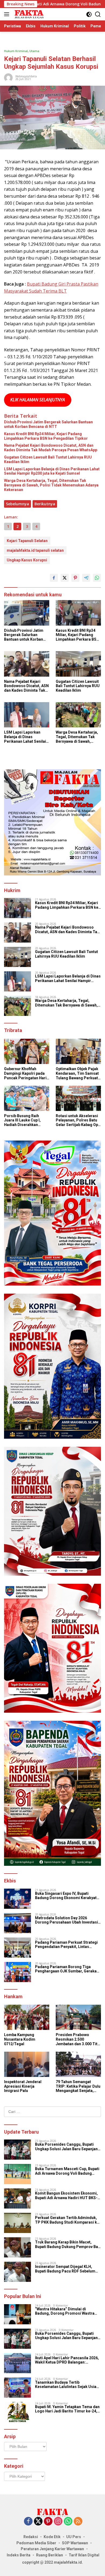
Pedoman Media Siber (36, 2543)
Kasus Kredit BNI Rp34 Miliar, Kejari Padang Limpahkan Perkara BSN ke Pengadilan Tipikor (46, 436)
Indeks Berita (19, 2555)
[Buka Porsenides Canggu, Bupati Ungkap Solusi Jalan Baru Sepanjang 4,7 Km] (17, 2150)
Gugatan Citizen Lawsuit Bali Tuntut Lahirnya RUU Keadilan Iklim (48, 459)
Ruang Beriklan (50, 2555)
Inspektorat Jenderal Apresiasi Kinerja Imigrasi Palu (23, 2086)
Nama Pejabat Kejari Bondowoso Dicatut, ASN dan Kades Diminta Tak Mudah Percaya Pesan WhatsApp (51, 448)
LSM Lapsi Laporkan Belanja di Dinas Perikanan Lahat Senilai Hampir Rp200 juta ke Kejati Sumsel (52, 471)
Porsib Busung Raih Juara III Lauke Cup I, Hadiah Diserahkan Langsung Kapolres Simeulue (22, 1120)
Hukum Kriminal (16, 51)
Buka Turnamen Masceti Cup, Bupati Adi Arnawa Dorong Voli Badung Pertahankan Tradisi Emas (67, 2171)
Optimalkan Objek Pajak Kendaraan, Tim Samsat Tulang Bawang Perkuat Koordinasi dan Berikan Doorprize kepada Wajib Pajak (77, 1073)
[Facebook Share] (54, 578)
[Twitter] (38, 2522)
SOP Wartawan (75, 2543)
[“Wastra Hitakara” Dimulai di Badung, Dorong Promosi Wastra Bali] (17, 2314)
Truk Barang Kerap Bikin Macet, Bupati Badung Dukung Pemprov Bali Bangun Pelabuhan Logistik (68, 2245)
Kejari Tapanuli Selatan (27, 541)
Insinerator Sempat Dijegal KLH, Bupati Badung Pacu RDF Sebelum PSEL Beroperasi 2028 (65, 2269)
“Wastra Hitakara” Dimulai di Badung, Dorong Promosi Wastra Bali (65, 2311)
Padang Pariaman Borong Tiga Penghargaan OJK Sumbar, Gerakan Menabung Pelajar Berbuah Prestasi (67, 1969)
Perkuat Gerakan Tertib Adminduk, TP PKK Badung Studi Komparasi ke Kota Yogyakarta (67, 2220)
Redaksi (31, 2537)
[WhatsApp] (68, 2522)
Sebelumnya (17, 504)
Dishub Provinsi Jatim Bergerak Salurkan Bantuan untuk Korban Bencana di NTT (48, 424)
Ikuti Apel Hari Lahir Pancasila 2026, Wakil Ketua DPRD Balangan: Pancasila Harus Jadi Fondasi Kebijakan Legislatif (67, 2360)
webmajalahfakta (26, 76)
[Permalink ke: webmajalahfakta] (8, 77)
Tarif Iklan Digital (84, 2555)
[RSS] (78, 2522)
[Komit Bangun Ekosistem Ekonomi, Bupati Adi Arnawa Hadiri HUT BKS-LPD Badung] (17, 2198)
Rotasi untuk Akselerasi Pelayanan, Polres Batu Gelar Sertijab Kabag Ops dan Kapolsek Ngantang (78, 1120)
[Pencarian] (98, 14)
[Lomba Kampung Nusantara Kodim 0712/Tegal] (27, 2017)
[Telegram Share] (86, 578)
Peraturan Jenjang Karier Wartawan (52, 2549)
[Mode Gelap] (89, 14)
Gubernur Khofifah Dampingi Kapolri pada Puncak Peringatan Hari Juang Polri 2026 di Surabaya (25, 1073)
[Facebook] (28, 2522)
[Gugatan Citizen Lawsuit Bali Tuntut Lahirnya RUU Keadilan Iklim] (78, 664)
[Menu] (8, 14)
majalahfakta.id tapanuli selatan (35, 550)
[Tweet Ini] (65, 578)
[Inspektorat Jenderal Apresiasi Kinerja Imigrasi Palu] (27, 2064)
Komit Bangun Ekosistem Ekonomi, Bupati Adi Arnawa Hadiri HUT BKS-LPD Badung (66, 2196)
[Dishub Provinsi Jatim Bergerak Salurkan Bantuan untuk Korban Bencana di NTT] (27, 613)
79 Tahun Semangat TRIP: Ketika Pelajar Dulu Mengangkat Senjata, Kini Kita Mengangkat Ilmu (78, 2086)
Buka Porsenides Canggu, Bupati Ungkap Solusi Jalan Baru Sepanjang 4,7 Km (68, 2147)
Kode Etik (52, 2537)
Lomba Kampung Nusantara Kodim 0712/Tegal (20, 2039)
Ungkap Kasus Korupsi (27, 560)
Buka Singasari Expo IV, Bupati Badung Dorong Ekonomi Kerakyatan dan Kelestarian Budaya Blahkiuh (68, 1896)
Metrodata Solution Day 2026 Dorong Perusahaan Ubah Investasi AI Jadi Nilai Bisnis (66, 1920)
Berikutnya (45, 504)
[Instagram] (58, 2522)
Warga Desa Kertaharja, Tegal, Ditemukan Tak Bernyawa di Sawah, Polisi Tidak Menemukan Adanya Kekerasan (51, 485)
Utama (34, 51)
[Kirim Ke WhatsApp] (97, 578)
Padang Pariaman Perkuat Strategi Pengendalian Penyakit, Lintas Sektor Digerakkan (66, 1945)
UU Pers (74, 2537)
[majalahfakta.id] (28, 14)
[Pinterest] (48, 2522)
